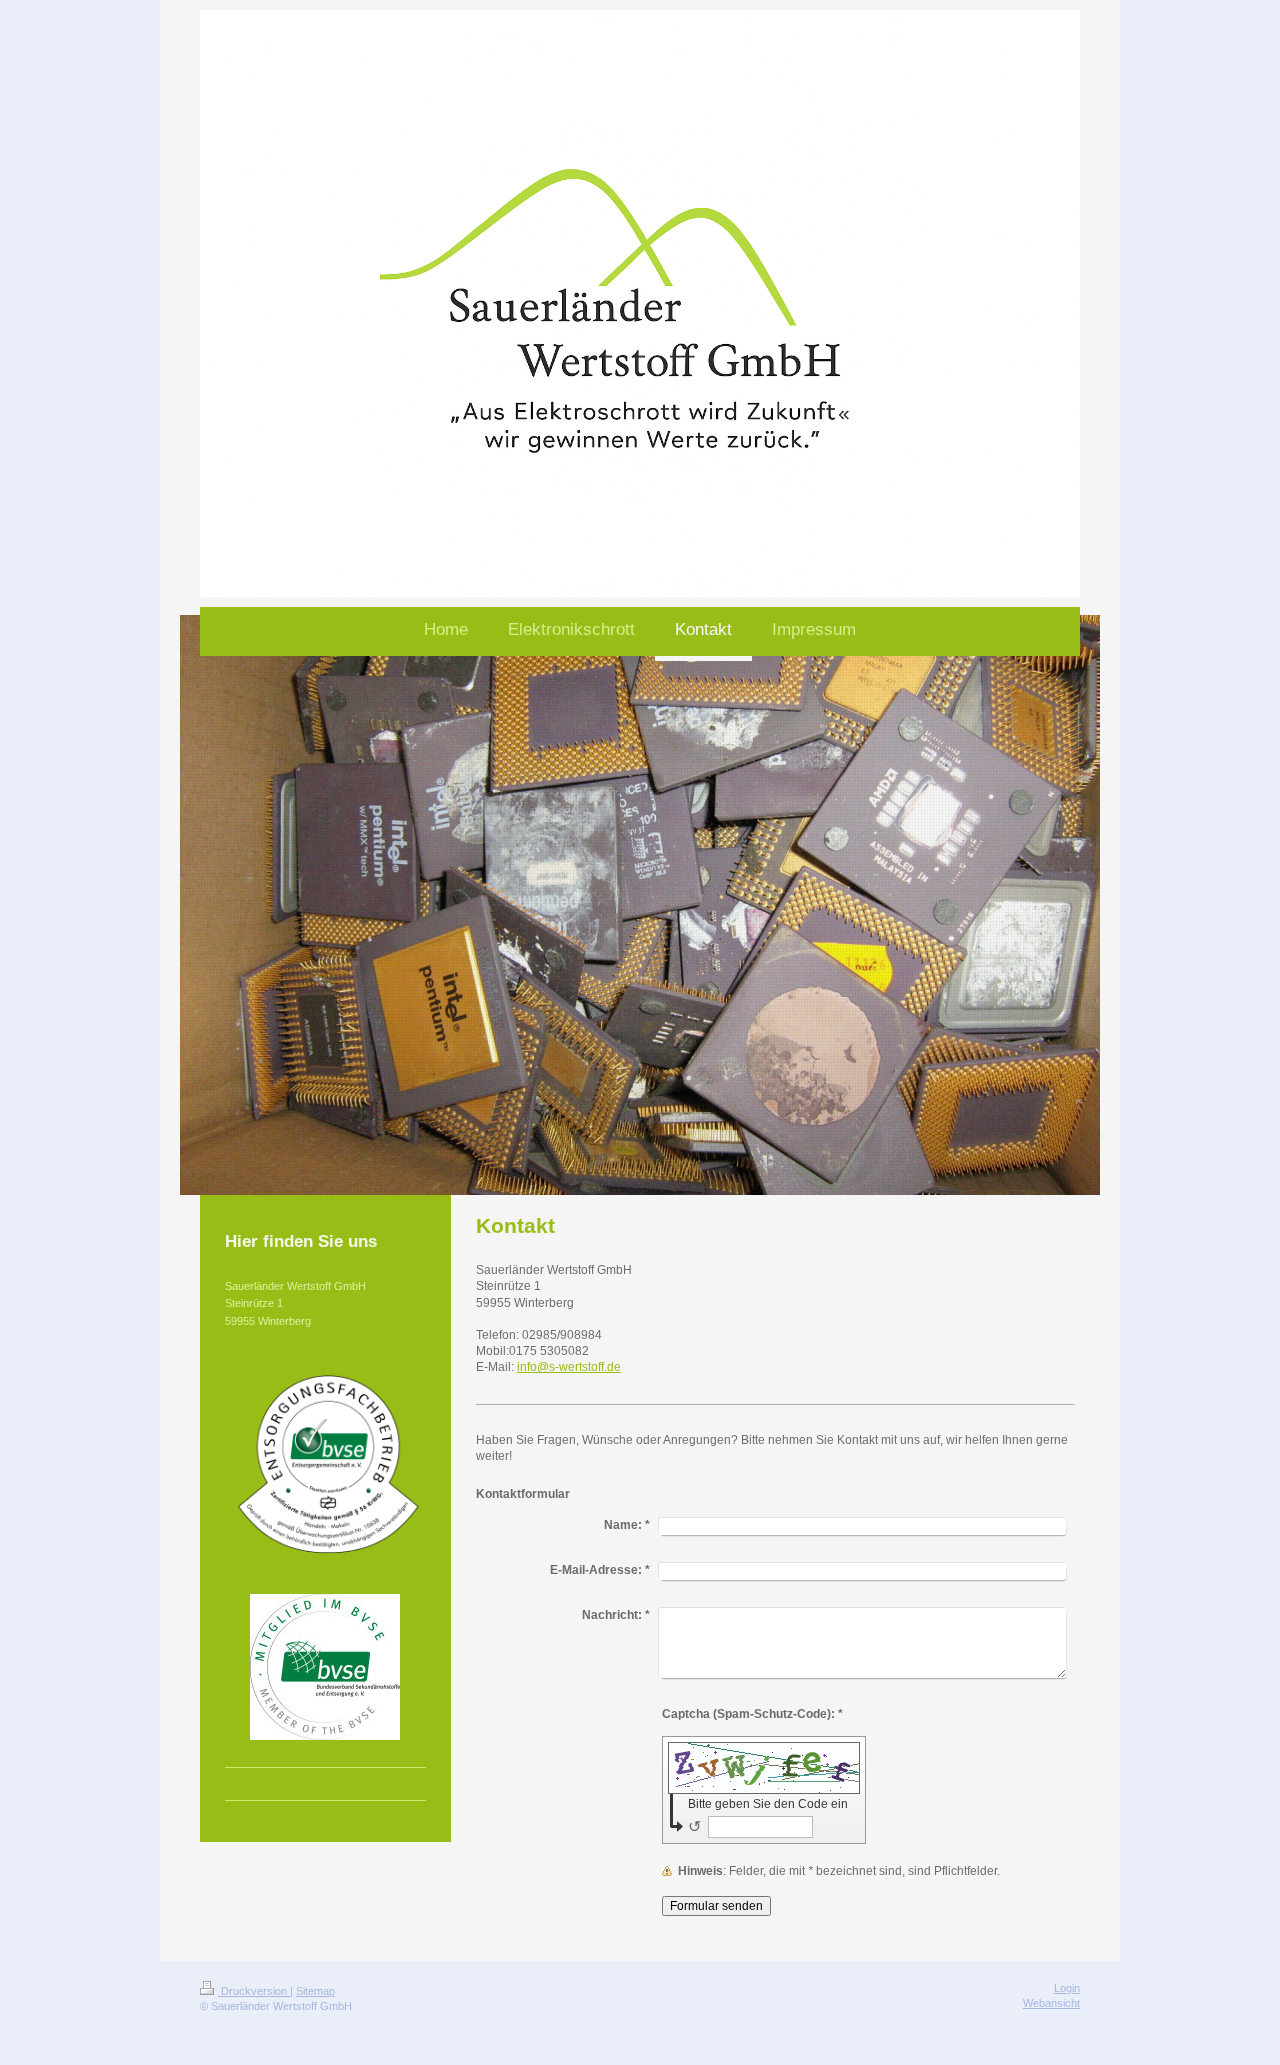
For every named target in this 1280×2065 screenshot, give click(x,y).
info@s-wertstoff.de (569, 1367)
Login (1067, 1988)
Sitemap (315, 1991)
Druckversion (254, 1991)
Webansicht (1051, 2003)
